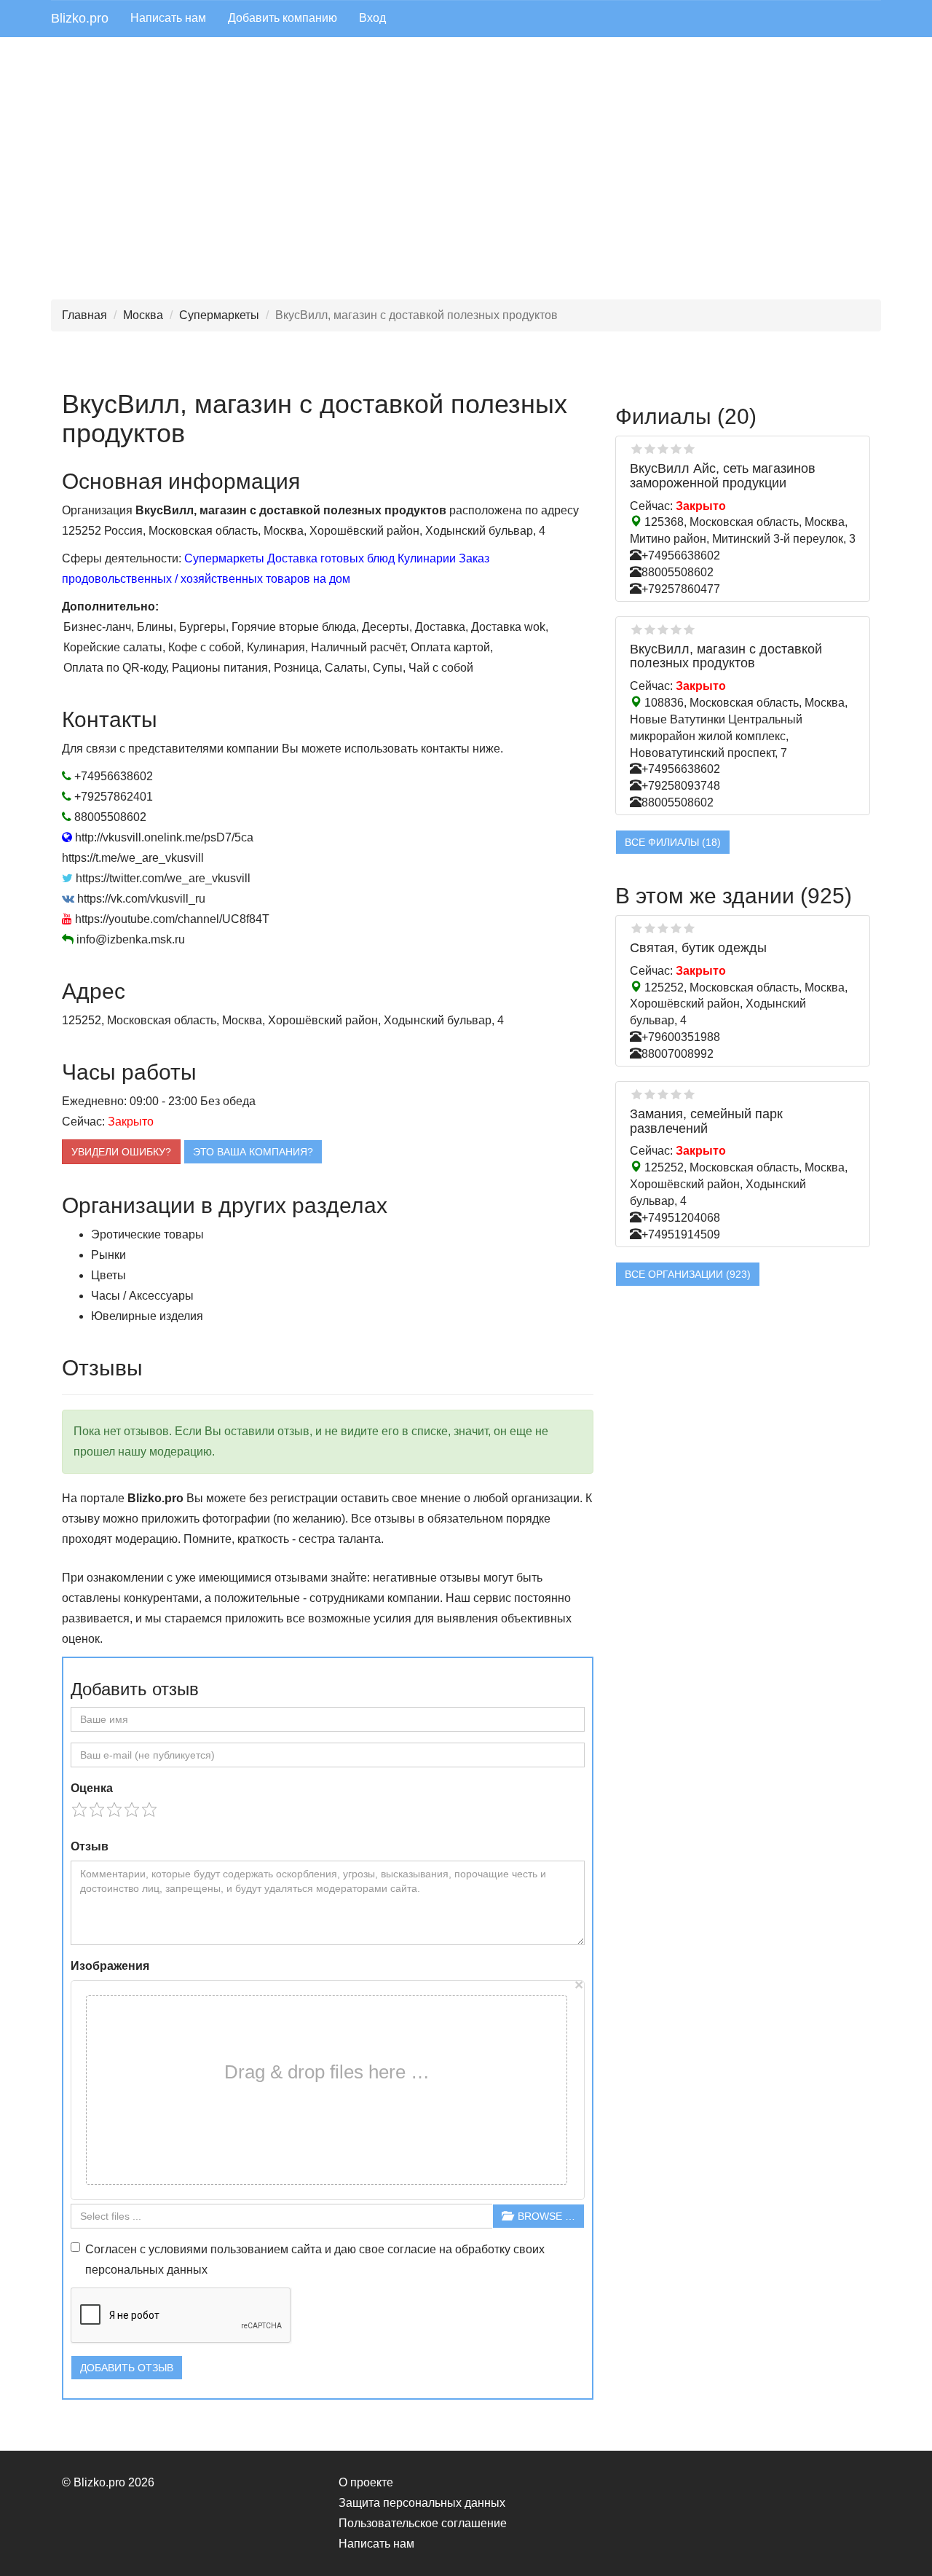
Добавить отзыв (127, 2368)
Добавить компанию (283, 18)
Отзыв (90, 1846)
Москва (143, 315)
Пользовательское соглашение (423, 2523)
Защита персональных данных (422, 2503)
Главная (84, 315)
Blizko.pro (80, 18)
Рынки (108, 1255)
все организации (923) (688, 1274)
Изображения (110, 1966)
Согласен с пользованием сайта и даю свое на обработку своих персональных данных (315, 2259)
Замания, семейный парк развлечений (706, 1121)
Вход (372, 18)
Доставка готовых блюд (331, 558)
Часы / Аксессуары (142, 1296)
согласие (412, 2249)
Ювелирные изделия (147, 1316)
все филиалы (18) (673, 842)
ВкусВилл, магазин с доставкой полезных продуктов (726, 656)
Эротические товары (147, 1234)
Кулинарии (427, 558)
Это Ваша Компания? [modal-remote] (253, 1152)
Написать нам (168, 18)
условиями (178, 2249)
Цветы (108, 1275)
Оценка (92, 1788)
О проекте (366, 2482)
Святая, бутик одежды (698, 948)
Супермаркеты (219, 315)
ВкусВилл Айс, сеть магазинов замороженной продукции (723, 476)
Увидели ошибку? (121, 1152)
